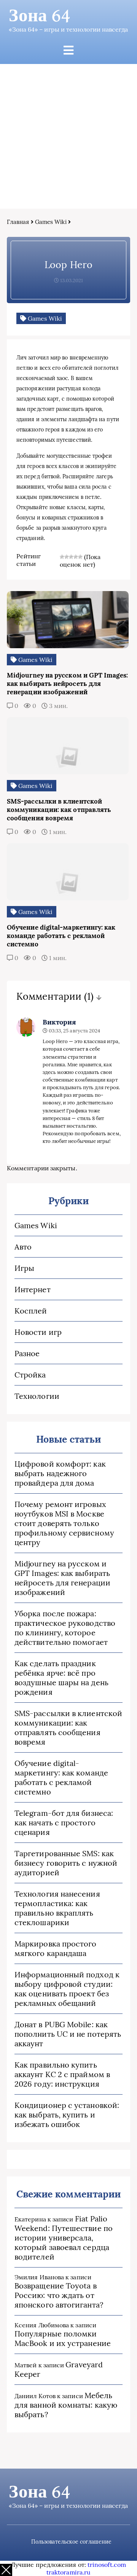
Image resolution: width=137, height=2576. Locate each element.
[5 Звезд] (80, 557)
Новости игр (38, 1332)
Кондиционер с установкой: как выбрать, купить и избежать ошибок (67, 2115)
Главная (18, 222)
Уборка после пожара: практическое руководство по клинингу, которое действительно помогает (65, 1628)
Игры (24, 1268)
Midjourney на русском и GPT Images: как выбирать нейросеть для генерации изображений (62, 1578)
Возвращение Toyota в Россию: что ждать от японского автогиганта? (59, 2295)
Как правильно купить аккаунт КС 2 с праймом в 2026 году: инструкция (62, 2074)
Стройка (30, 1375)
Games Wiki (51, 222)
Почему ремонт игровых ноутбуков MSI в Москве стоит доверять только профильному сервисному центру (64, 1523)
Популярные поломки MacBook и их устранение (63, 2338)
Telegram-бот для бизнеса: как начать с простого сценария (64, 1823)
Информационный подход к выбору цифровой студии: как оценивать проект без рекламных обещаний (67, 1989)
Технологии (37, 1396)
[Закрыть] (6, 2570)
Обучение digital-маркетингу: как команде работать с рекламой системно (61, 1777)
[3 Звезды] (71, 557)
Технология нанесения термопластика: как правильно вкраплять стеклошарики (57, 1908)
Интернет (33, 1289)
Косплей (31, 1311)
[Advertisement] (68, 136)
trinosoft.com (107, 2565)
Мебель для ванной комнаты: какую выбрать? (66, 2405)
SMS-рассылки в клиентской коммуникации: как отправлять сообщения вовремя (68, 1727)
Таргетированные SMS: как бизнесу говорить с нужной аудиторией (66, 1863)
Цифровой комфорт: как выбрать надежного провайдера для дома (60, 1473)
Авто (23, 1247)
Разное (27, 1353)
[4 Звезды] (76, 557)
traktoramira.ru (68, 2572)
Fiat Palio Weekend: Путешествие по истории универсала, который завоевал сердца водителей (64, 2238)
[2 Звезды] (67, 557)
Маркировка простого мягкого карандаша (56, 1948)
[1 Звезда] (62, 557)
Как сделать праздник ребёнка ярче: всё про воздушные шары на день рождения (61, 1678)
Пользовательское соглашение (71, 2542)
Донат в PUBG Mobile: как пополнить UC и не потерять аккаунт (68, 2034)
